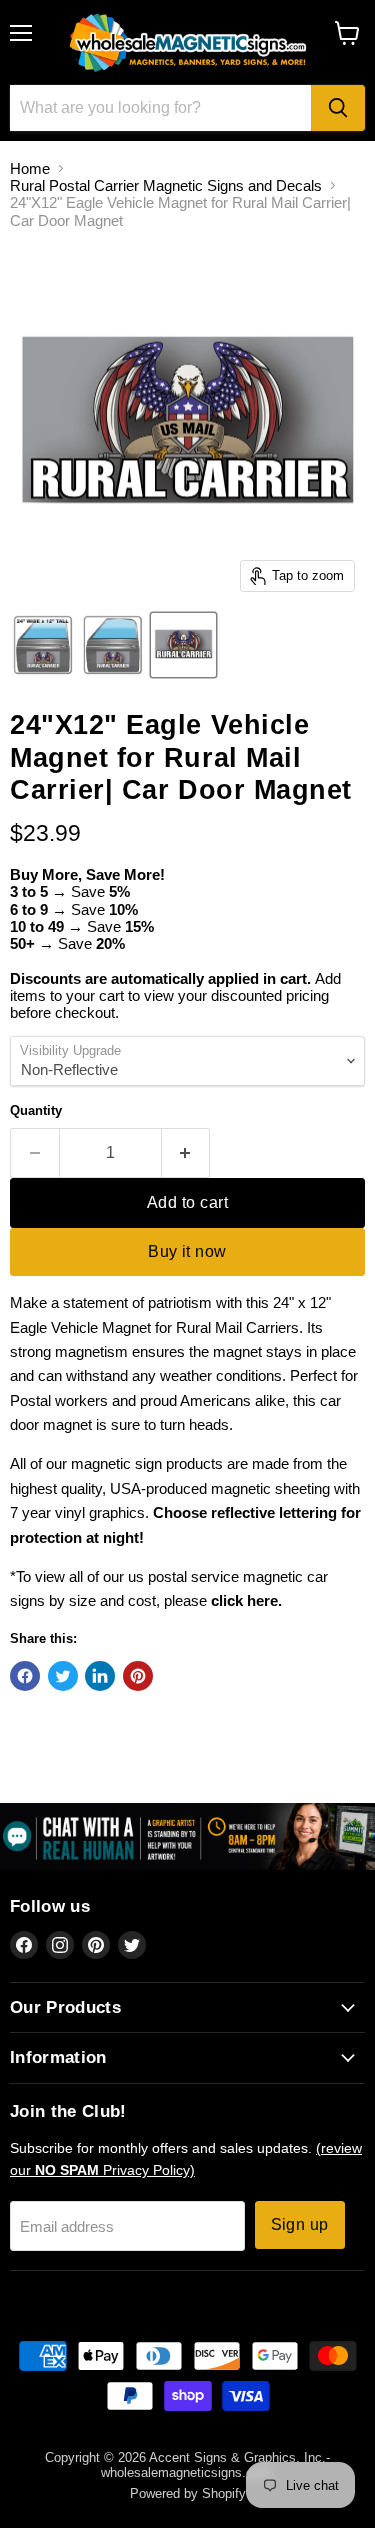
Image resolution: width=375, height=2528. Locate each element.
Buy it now (187, 1251)
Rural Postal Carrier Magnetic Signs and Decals (166, 185)
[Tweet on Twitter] (63, 1676)
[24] (43, 645)
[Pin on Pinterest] (138, 1676)
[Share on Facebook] (25, 1676)
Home (30, 168)
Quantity (36, 1110)
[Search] (338, 108)
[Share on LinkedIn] (100, 1676)
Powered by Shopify (188, 2493)
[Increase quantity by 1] (186, 1153)
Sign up (300, 2224)
